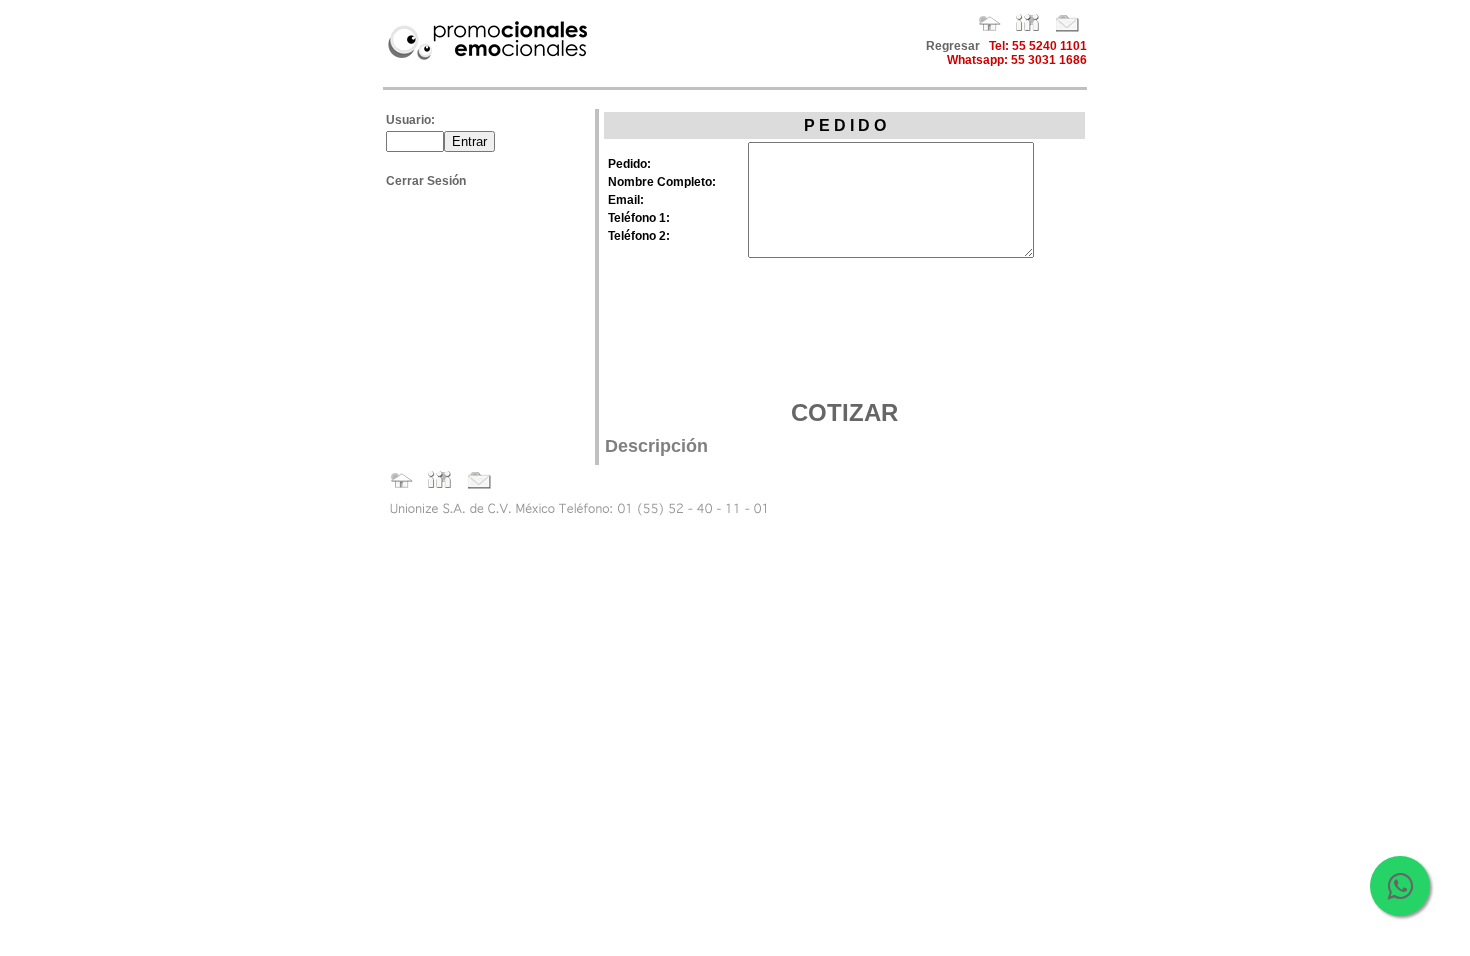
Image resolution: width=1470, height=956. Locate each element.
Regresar (953, 46)
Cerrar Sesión (426, 181)
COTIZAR (844, 412)
